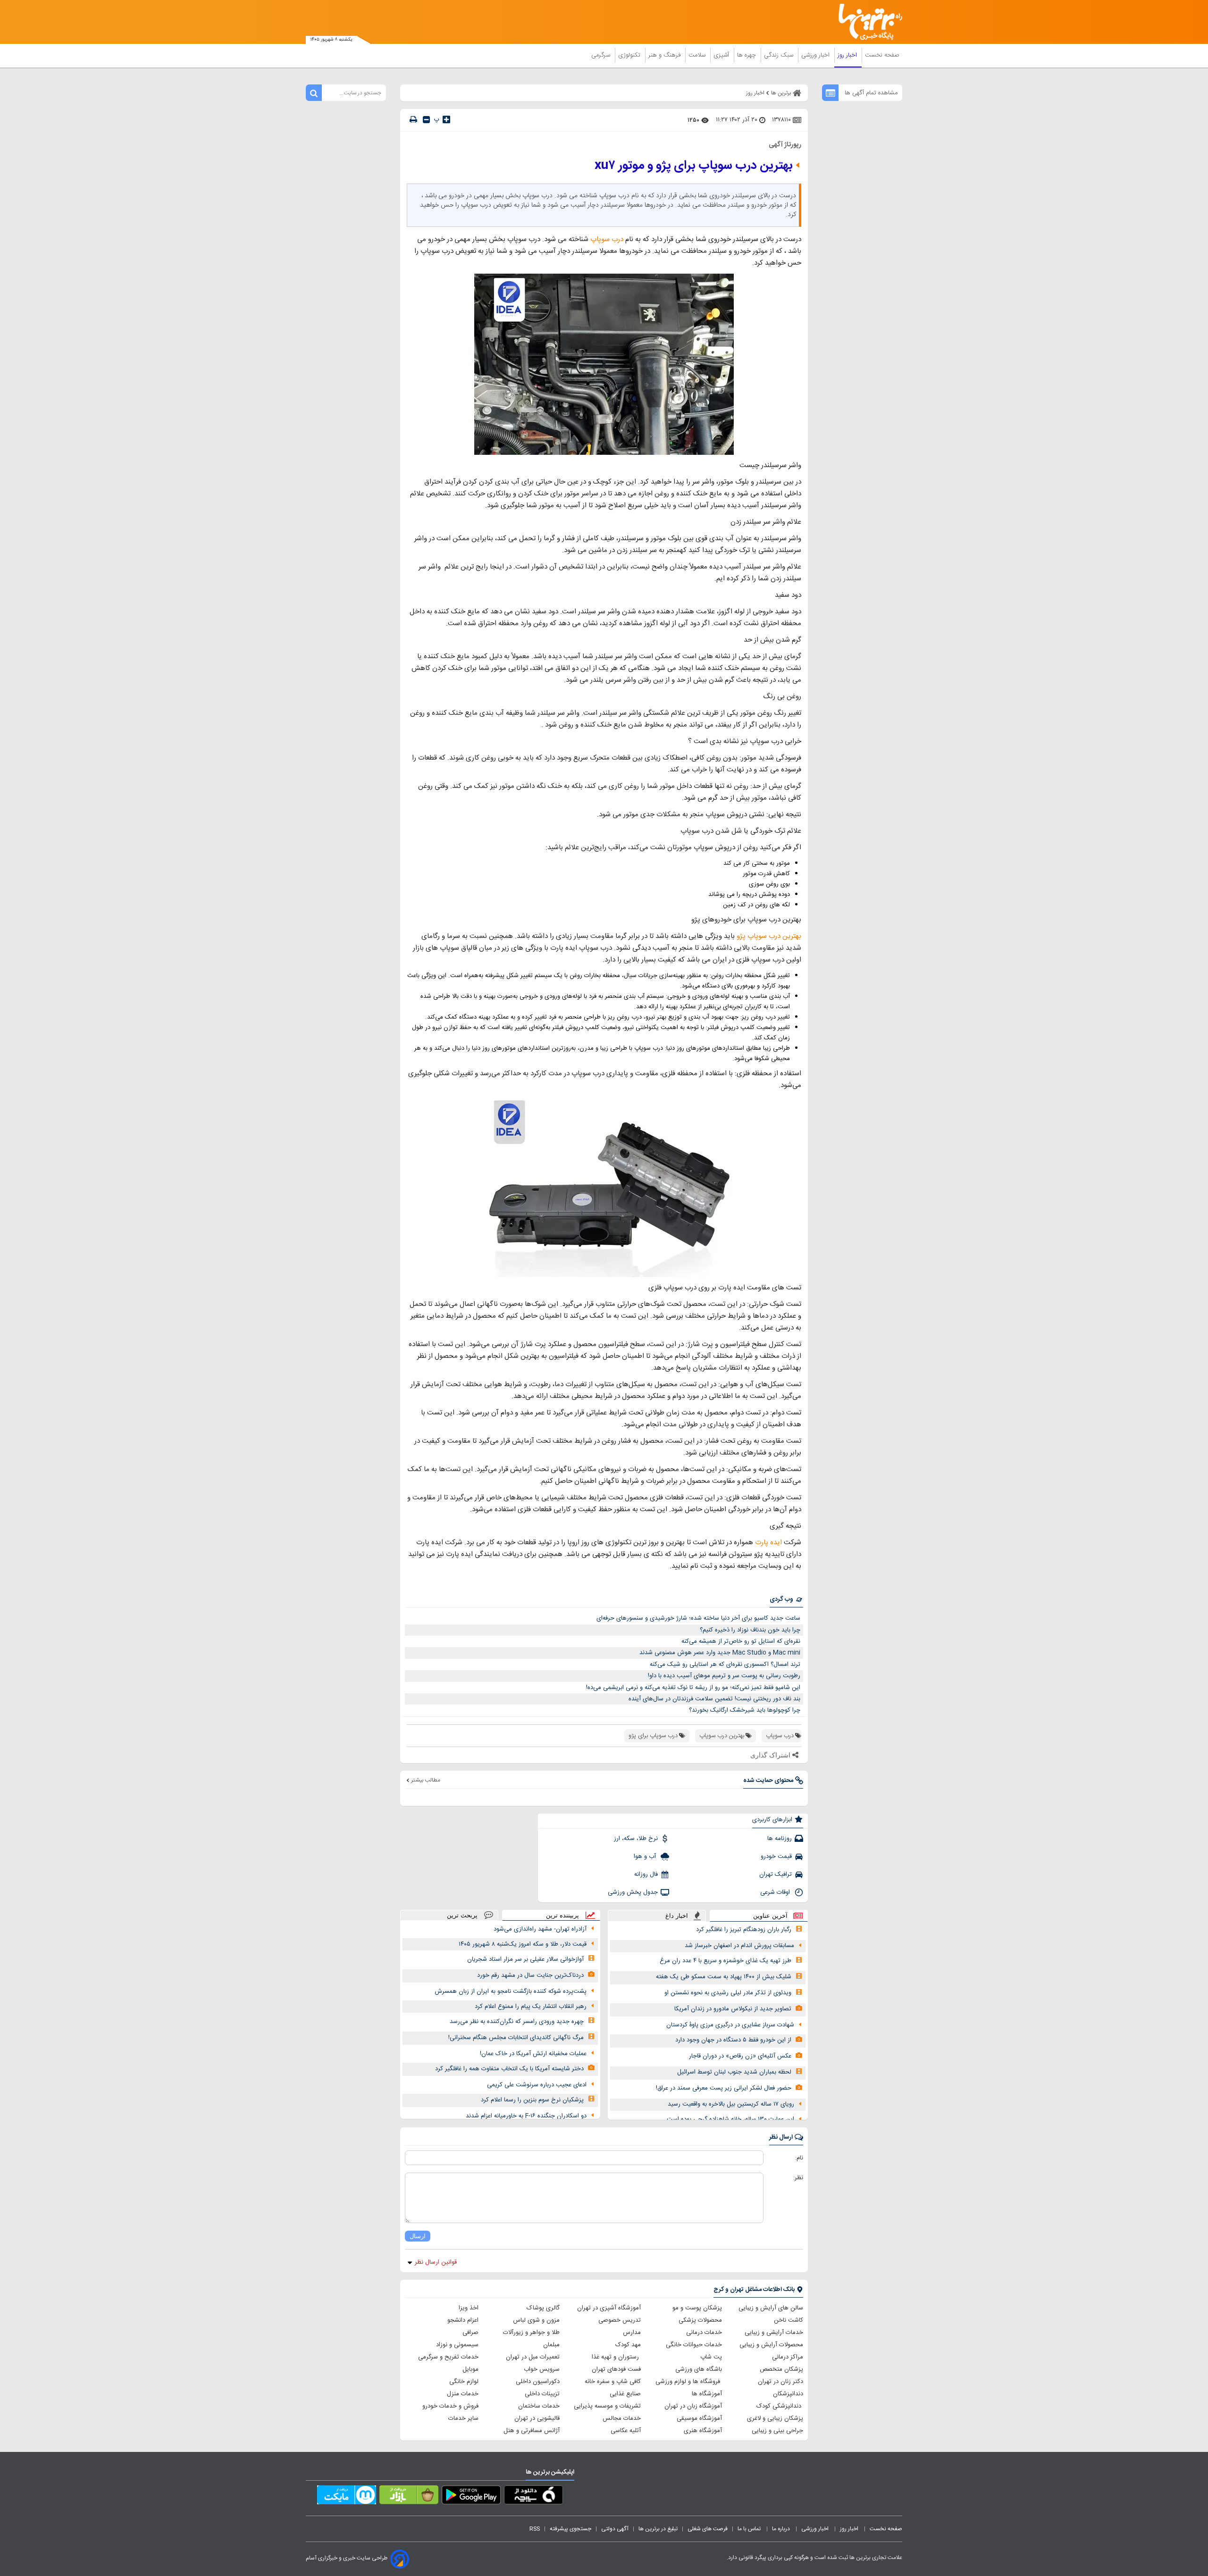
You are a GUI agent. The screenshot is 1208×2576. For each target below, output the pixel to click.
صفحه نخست (882, 55)
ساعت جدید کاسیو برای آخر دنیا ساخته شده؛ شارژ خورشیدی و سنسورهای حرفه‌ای (698, 1618)
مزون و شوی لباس (536, 2320)
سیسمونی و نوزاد (457, 2345)
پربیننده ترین (562, 1915)
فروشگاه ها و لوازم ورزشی (689, 2382)
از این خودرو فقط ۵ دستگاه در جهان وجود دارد (733, 2040)
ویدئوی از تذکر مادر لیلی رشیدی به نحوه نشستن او (728, 1993)
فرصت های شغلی (708, 2529)
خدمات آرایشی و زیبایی (774, 2333)
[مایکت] (347, 2497)
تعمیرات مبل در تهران (533, 2357)
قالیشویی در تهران (537, 2418)
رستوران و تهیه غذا (616, 2357)
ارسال (418, 2236)
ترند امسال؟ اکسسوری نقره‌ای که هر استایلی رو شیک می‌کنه (725, 1664)
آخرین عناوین (770, 1916)
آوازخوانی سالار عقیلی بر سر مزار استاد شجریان (525, 1959)
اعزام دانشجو (463, 2320)
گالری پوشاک (543, 2308)
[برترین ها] (866, 22)
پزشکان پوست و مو (697, 2308)
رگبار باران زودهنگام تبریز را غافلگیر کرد (744, 1930)
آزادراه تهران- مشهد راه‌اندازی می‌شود (540, 1929)
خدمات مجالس (622, 2418)
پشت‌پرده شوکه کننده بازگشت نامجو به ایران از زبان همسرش (511, 1991)
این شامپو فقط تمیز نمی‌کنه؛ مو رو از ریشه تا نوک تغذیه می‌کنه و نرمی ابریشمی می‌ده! (693, 1688)
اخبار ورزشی (816, 55)
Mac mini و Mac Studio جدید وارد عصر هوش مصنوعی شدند (720, 1653)
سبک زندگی (780, 55)
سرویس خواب (542, 2369)
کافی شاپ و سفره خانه (613, 2382)
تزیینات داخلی (542, 2394)
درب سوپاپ (607, 239)
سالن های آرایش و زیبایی (771, 2308)
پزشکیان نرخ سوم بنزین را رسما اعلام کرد (532, 2100)
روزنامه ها (780, 1839)
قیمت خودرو (776, 1857)
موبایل (470, 2369)
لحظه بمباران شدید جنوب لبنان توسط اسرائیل (734, 2072)
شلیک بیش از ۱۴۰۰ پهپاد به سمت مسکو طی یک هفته (724, 1977)
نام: (799, 2158)
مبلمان (551, 2345)
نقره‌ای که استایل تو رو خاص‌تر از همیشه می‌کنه (741, 1641)
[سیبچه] (533, 2497)
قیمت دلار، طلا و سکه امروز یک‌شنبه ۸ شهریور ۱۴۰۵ (523, 1944)
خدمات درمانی (704, 2333)
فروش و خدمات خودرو (450, 2406)
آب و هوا (646, 1857)
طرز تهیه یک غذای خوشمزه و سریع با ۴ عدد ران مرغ (726, 1961)
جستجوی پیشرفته (570, 2529)
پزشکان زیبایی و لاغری (775, 2418)
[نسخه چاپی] (413, 120)
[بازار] (409, 2497)
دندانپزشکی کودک (780, 2406)
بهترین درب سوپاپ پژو (769, 936)
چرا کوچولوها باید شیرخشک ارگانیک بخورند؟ (745, 1710)
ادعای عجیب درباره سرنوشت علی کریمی (537, 2085)
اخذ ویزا (469, 2308)
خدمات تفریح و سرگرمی (448, 2357)
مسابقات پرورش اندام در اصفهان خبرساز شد (739, 1946)
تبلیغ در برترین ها (658, 2529)
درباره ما (782, 2529)
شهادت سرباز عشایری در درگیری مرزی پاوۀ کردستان (730, 2025)
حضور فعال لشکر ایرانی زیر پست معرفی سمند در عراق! (724, 2088)
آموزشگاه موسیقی (699, 2418)
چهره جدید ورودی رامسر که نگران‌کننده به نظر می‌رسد (517, 2022)
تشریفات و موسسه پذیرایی (607, 2406)
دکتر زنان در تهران (780, 2382)
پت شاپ (711, 2357)
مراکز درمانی (788, 2357)
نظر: (798, 2178)
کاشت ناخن (789, 2320)
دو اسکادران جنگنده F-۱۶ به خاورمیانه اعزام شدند (526, 2116)
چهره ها (747, 55)
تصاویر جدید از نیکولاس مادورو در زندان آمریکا (733, 2009)
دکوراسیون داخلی (538, 2382)
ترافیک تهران (776, 1874)
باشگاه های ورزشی (699, 2369)
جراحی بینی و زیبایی (777, 2431)
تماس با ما (750, 2529)
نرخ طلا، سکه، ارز (636, 1839)
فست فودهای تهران (616, 2369)
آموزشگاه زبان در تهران (693, 2406)
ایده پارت (768, 1543)
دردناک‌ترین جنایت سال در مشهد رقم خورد (530, 1975)
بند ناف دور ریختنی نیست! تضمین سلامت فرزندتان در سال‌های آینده (714, 1699)
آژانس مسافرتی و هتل (532, 2431)
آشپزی (722, 55)
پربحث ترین (462, 1915)
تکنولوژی (630, 55)
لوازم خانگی (464, 2382)
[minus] (426, 120)
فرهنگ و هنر (665, 55)
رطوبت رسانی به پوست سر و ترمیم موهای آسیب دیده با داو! (724, 1676)
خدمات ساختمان (539, 2406)
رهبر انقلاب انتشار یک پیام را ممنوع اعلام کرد (531, 2007)
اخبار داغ (677, 1916)
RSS (535, 2529)
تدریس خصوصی (620, 2320)
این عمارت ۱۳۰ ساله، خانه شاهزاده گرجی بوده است (730, 2119)
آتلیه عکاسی (626, 2431)
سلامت (698, 55)
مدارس (632, 2333)
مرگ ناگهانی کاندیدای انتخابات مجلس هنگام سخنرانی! (516, 2038)
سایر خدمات (463, 2418)
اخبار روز (848, 55)
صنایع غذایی (625, 2394)
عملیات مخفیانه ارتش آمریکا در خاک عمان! (533, 2054)
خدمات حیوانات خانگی (694, 2345)
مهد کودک (628, 2345)
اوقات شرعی (776, 1892)
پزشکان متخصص (781, 2369)
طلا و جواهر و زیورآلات (531, 2333)
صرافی (470, 2333)
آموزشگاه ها (707, 2394)
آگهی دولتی (615, 2529)
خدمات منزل (463, 2394)
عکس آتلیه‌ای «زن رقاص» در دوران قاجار (740, 2056)
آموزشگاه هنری (703, 2431)
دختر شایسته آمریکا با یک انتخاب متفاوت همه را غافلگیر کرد (509, 2069)
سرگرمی (602, 55)
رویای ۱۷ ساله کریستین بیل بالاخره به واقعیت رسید (731, 2104)
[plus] (446, 119)
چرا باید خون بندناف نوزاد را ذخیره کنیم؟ (750, 1630)
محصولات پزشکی (700, 2320)
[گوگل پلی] (471, 2497)
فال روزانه (646, 1874)
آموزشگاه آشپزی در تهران (609, 2308)
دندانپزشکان (788, 2394)
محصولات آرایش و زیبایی (771, 2345)
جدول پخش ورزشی (633, 1892)
